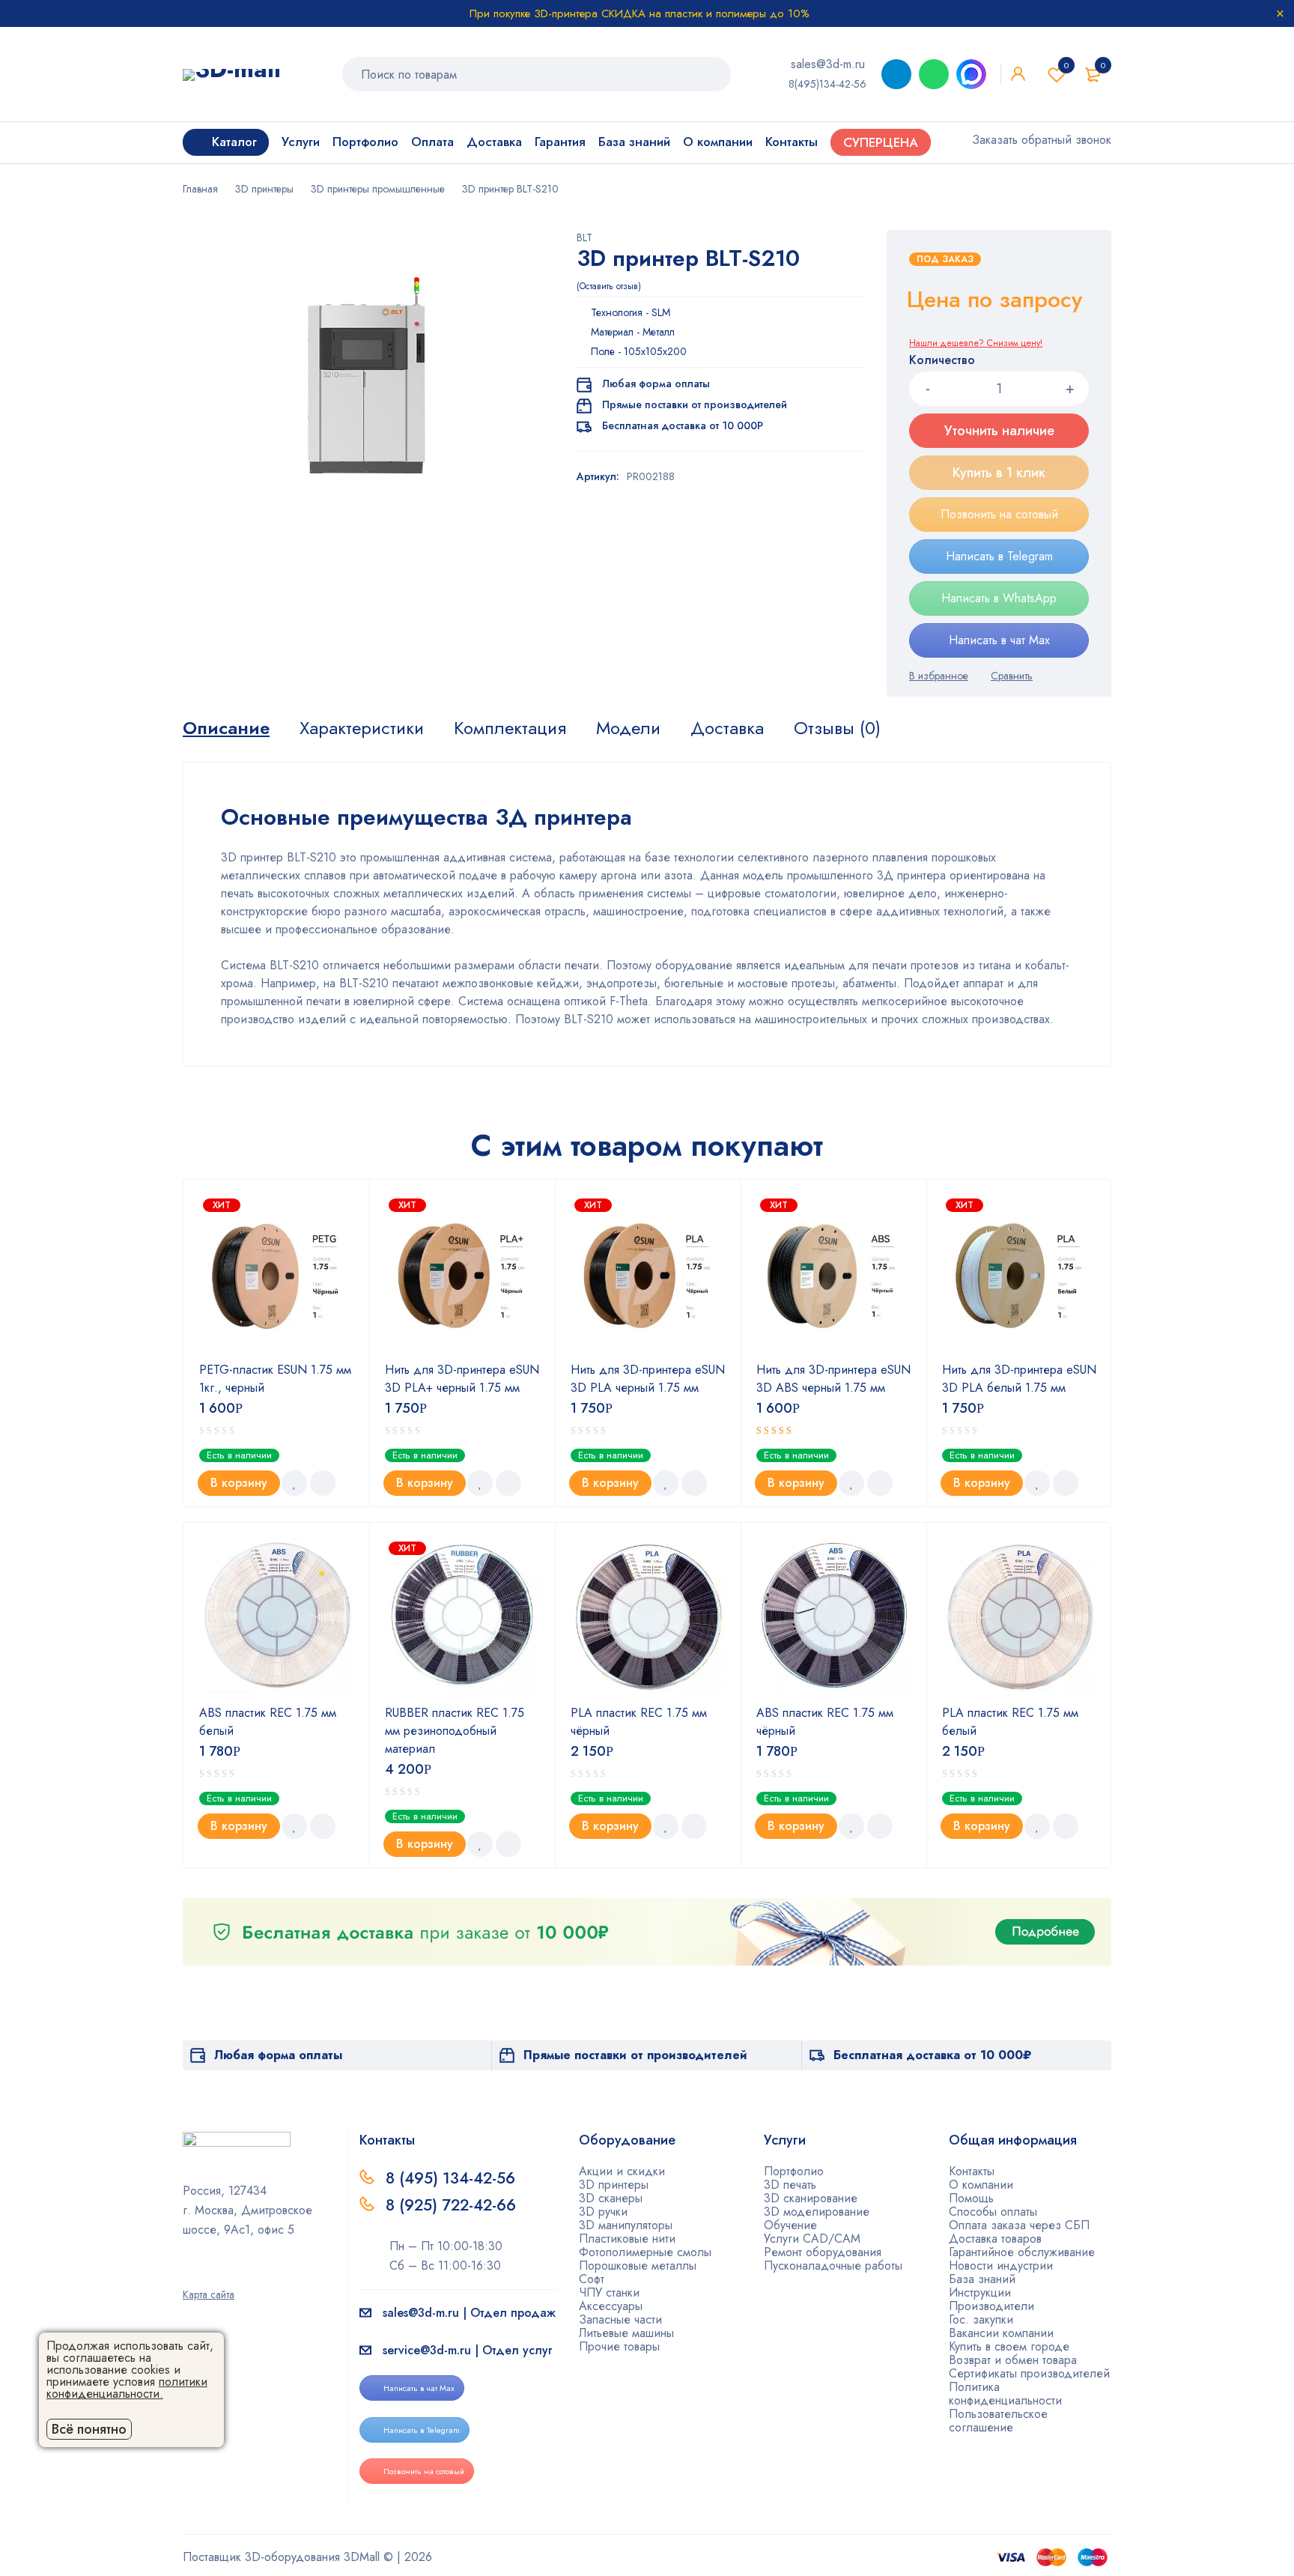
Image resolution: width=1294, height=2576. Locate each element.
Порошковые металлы (638, 2266)
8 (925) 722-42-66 (453, 2205)
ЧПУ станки (609, 2292)
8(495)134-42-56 (827, 84)
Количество (942, 361)
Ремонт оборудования (823, 2252)
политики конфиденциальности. (127, 2388)
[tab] (226, 728)
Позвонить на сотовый (999, 514)
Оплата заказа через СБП (1019, 2225)
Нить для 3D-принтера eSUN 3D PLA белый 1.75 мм (1019, 1379)
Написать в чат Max (999, 640)
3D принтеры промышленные (378, 189)
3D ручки (603, 2212)
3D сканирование (811, 2198)
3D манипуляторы (626, 2225)
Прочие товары (619, 2346)
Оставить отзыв (609, 286)
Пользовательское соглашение (998, 2421)
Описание (226, 728)
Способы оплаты (993, 2212)
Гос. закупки (981, 2319)
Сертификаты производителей (1029, 2373)
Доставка (727, 728)
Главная (200, 189)
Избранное (1066, 65)
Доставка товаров (995, 2239)
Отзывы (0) (837, 728)
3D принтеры (264, 189)
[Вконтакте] (236, 2273)
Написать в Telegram (999, 556)
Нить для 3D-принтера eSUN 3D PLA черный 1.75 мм (648, 1379)
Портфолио (794, 2171)
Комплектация (510, 728)
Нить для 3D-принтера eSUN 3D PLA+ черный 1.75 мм (462, 1379)
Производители (991, 2306)
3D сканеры (611, 2198)
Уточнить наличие (999, 431)
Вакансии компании (1001, 2333)
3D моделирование (817, 2212)
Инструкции (980, 2292)
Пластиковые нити (627, 2239)
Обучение (790, 2225)
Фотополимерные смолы (645, 2252)
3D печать (790, 2185)
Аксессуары (611, 2306)
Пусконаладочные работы (833, 2266)
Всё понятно (89, 2429)
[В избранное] (939, 676)
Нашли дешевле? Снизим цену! (976, 343)
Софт (592, 2279)
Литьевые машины (626, 2333)
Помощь (971, 2198)
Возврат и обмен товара (1013, 2360)
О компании (981, 2185)
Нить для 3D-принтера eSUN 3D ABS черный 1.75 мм (833, 1379)
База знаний (982, 2279)
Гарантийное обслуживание (1022, 2252)
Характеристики (362, 728)
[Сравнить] (1012, 676)
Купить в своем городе (1009, 2346)
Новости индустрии (1001, 2266)
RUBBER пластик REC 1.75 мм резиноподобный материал (455, 1731)
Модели (628, 728)
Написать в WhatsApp (999, 598)
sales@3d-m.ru (828, 64)
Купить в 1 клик (999, 473)
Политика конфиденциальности (1005, 2394)
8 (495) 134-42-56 (450, 2178)
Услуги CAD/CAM (812, 2239)
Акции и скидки (622, 2171)
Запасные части (620, 2319)
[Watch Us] (188, 2273)
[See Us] (212, 2273)
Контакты (972, 2171)
